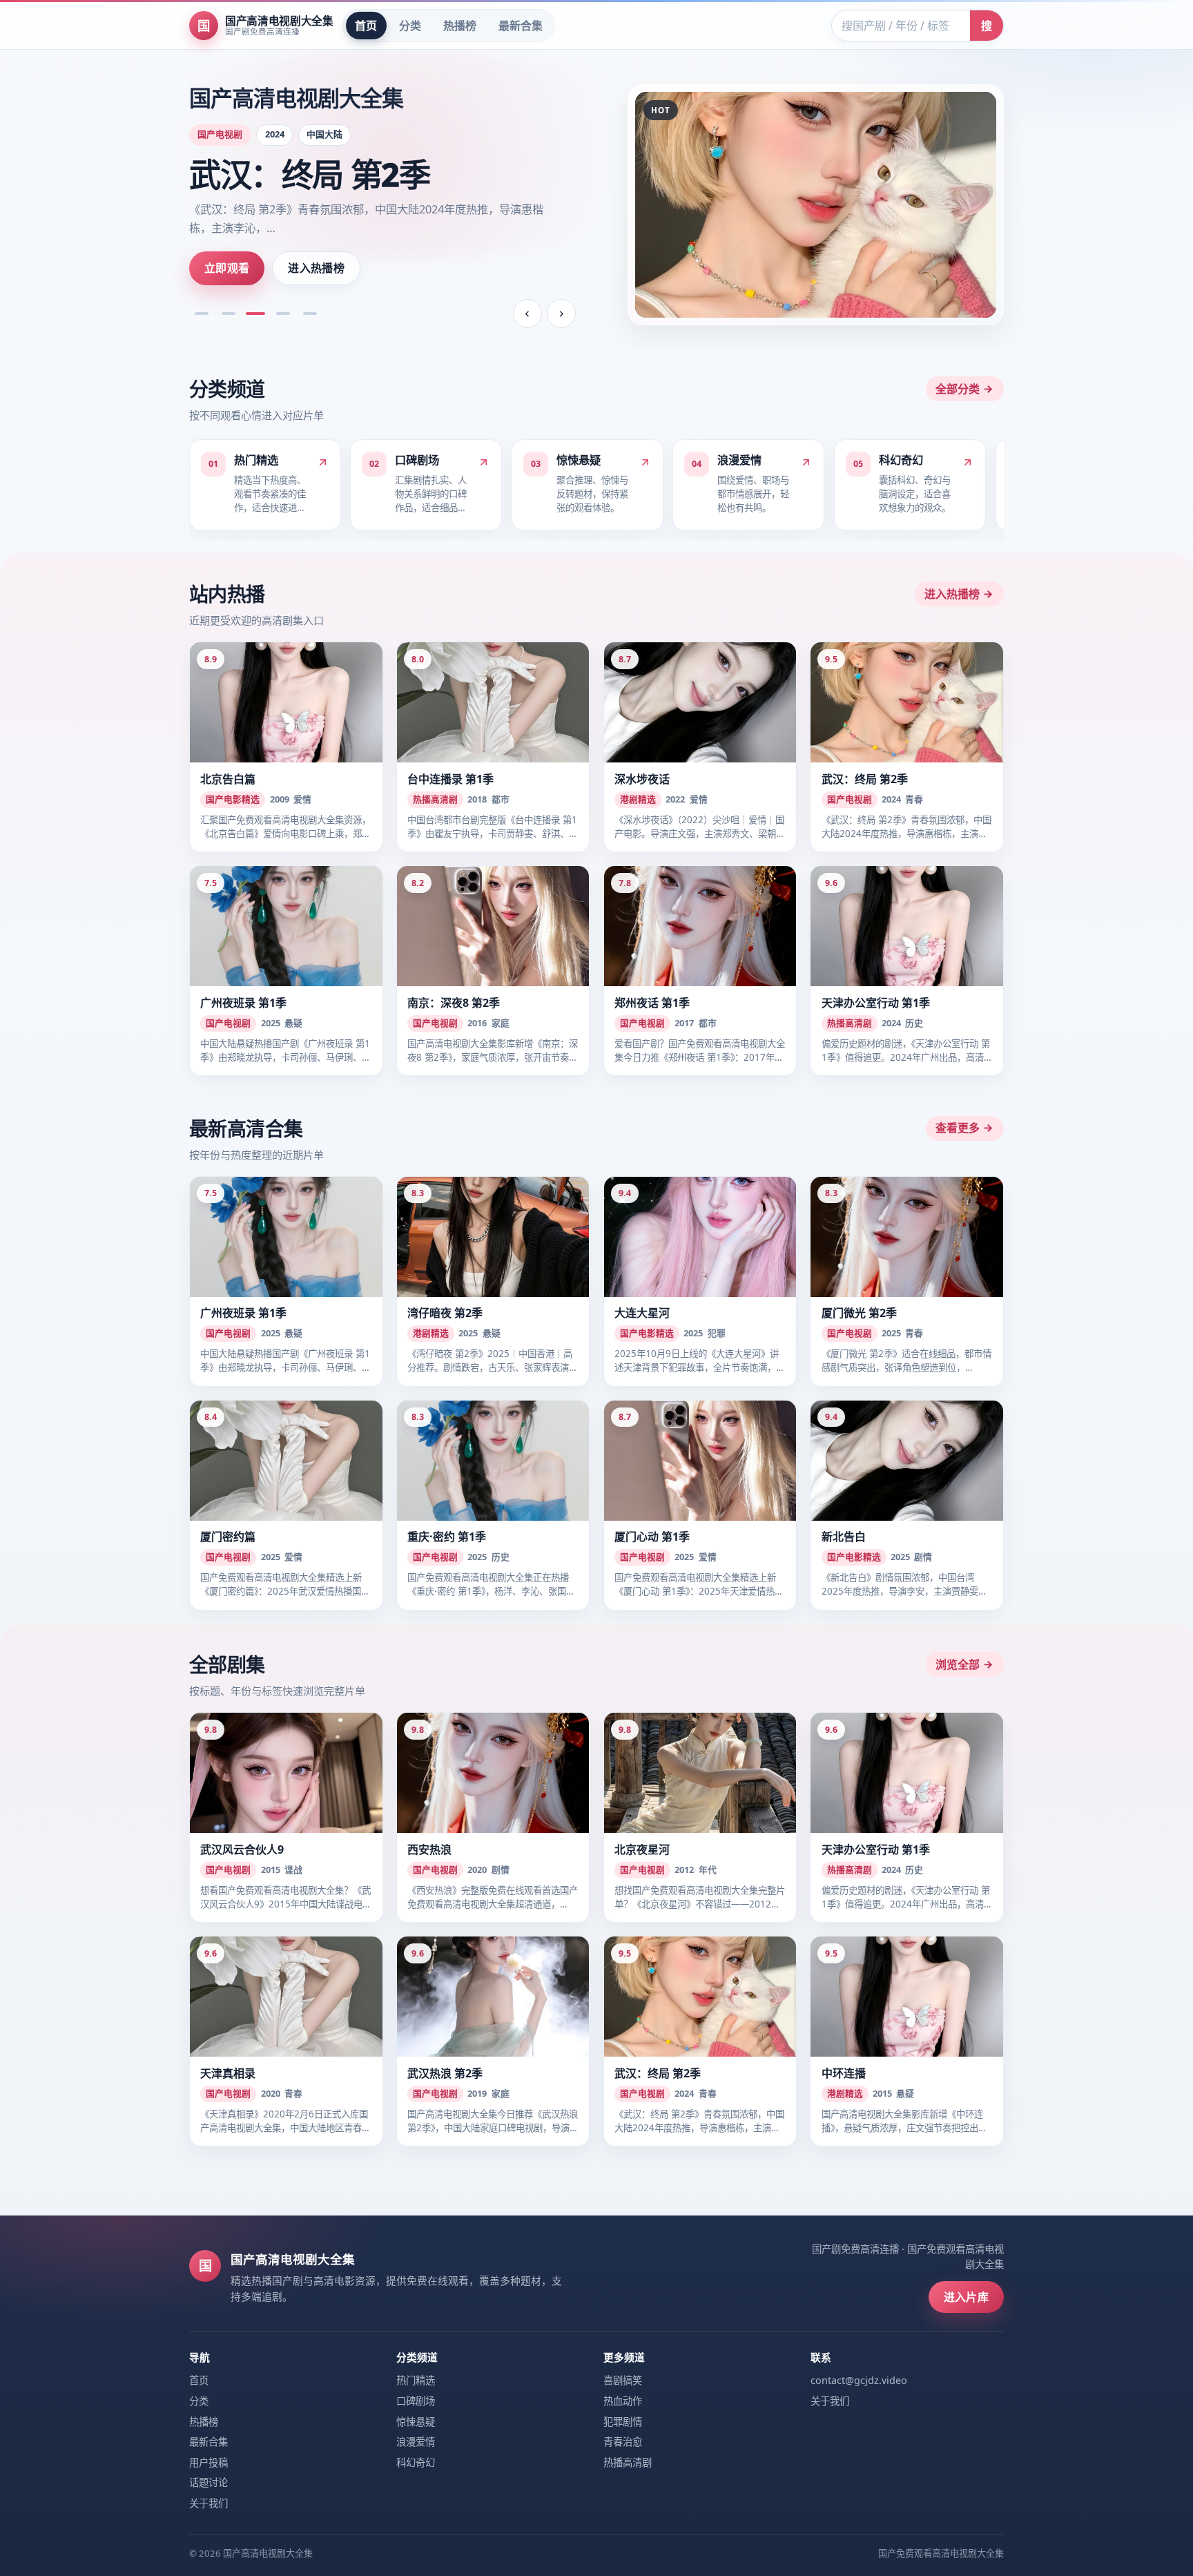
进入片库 (966, 2297)
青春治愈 (623, 2442)
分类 (410, 26)
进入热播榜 (316, 268)
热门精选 (416, 2380)
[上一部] (527, 314)
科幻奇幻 (416, 2462)
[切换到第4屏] (283, 314)
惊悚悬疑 (416, 2422)
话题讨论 (208, 2482)
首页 (366, 26)
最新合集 (521, 26)
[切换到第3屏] (255, 314)
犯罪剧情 (623, 2422)
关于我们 (208, 2503)
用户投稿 (208, 2462)
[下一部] (561, 314)
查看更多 (958, 1128)
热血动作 (623, 2401)
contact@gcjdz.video (859, 2380)
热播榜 (460, 26)
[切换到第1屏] (202, 314)
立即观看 (227, 268)
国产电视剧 (220, 134)
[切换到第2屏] (229, 314)
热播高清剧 (628, 2462)
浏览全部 (958, 1664)
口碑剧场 (416, 2401)
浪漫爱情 (416, 2442)
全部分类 (958, 389)
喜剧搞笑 (623, 2380)
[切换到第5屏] (310, 314)
